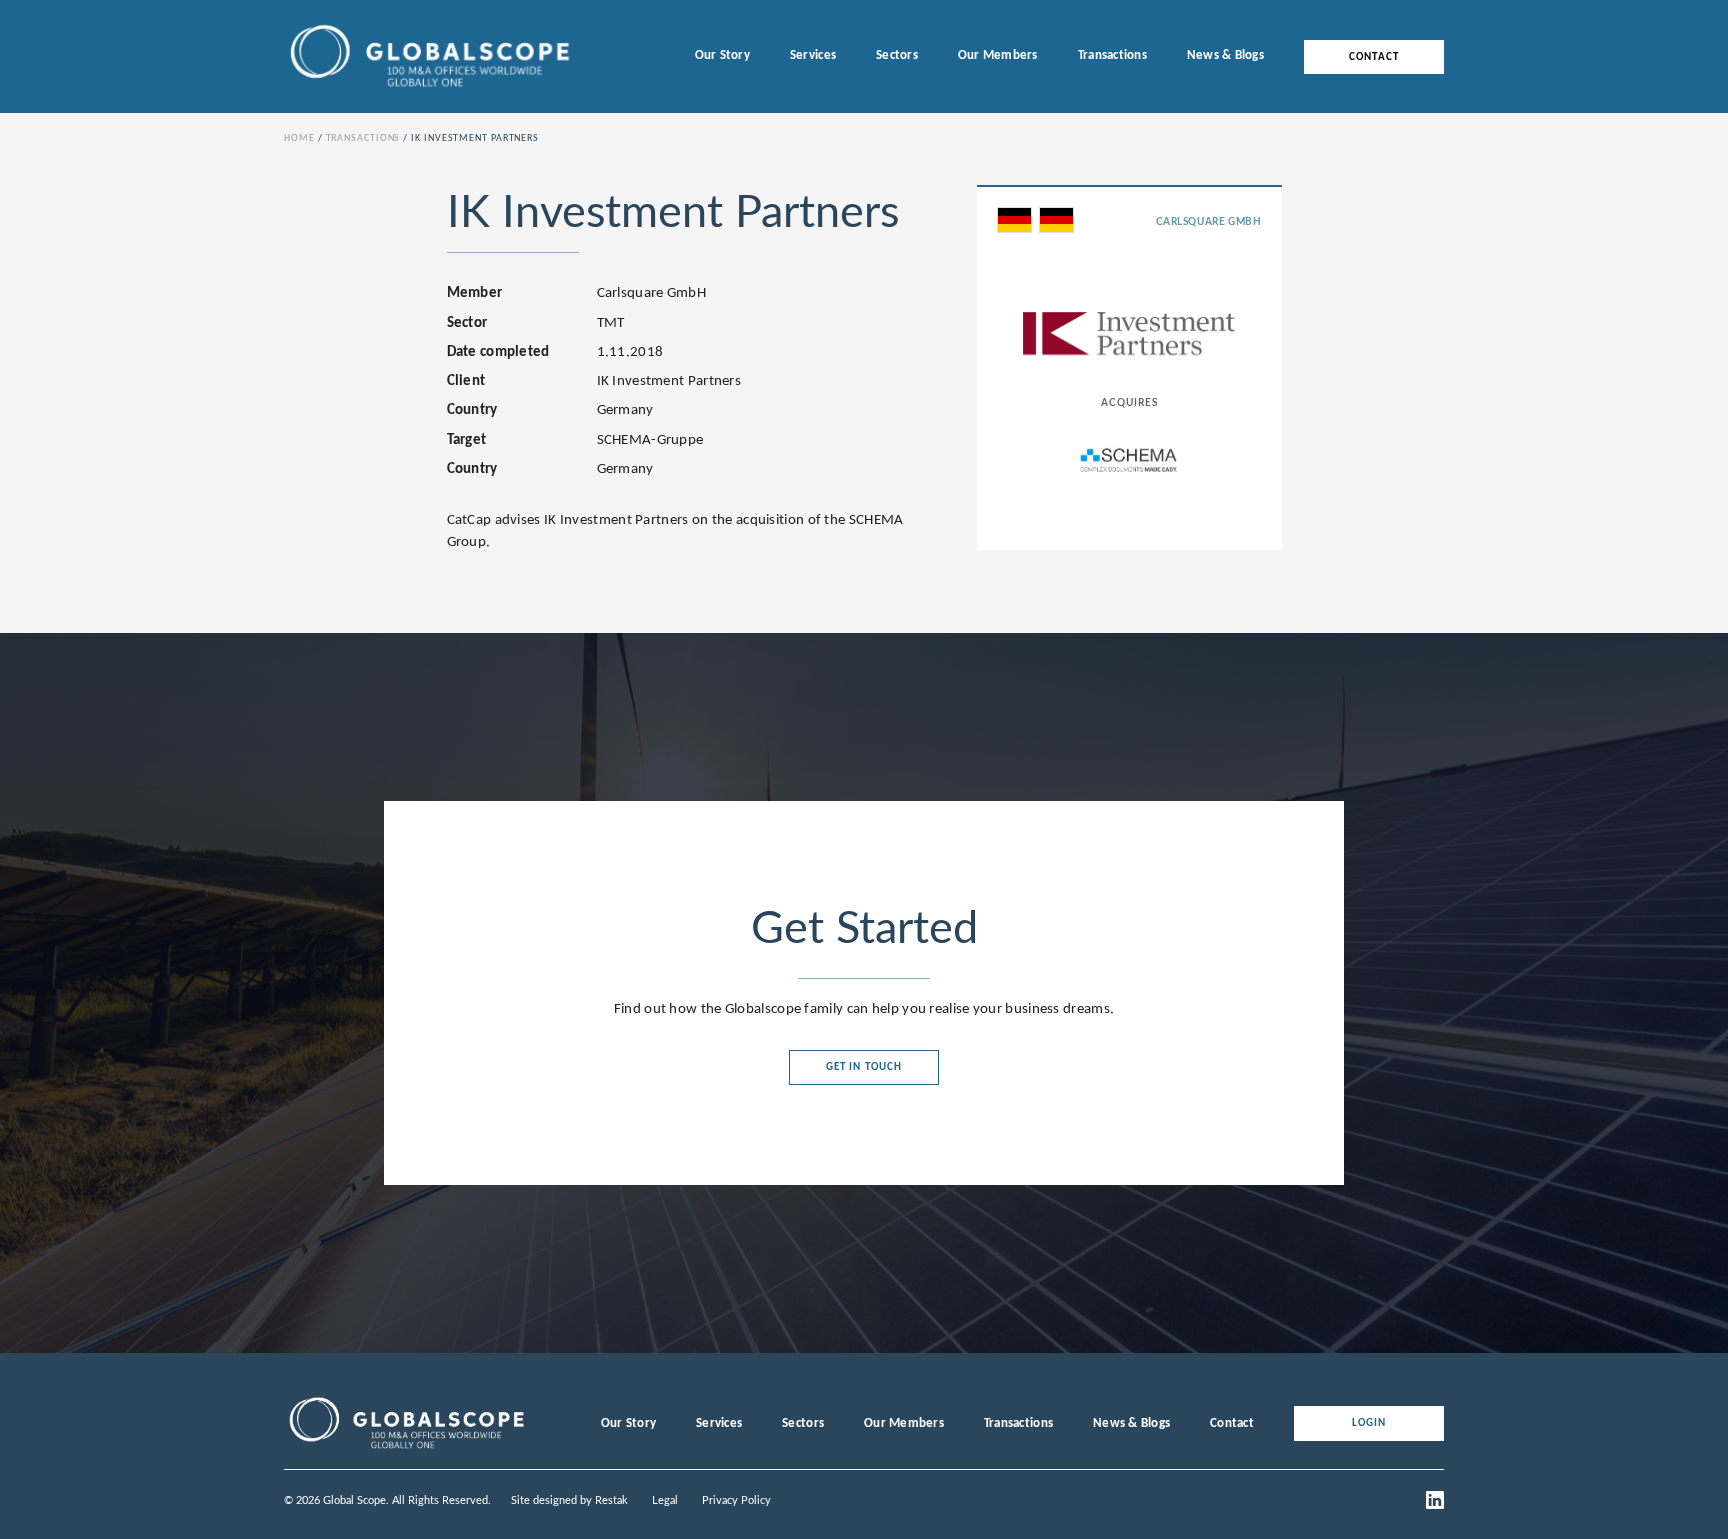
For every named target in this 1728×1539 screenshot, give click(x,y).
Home (299, 138)
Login (1369, 1423)
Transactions (1112, 55)
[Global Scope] (406, 1449)
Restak (611, 1500)
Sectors (897, 55)
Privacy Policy (736, 1500)
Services (813, 55)
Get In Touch (864, 1067)
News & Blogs (1225, 55)
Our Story (722, 55)
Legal (665, 1500)
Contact (1374, 56)
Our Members (998, 55)
